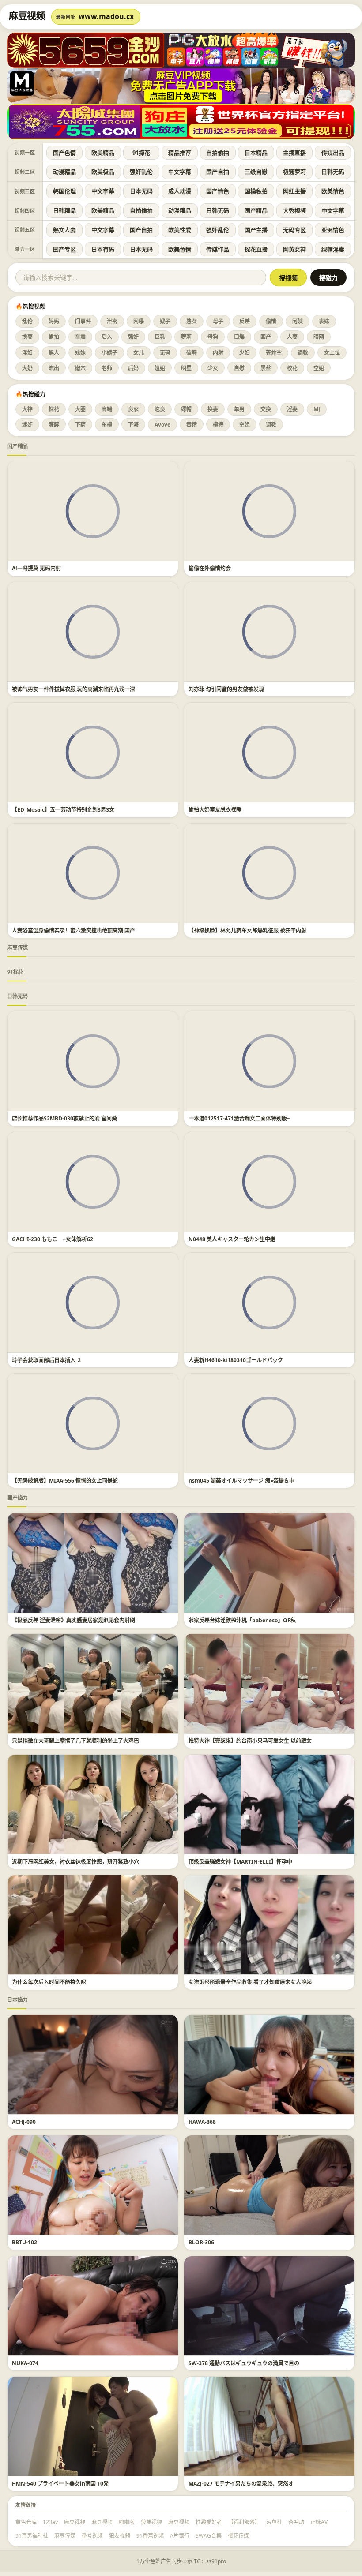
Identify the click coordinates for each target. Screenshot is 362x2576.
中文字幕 (180, 172)
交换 (266, 409)
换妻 (27, 337)
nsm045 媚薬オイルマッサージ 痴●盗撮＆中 (241, 1481)
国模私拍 (256, 191)
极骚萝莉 (294, 172)
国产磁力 (17, 1498)
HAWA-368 (202, 2122)
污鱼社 (274, 2522)
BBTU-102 (25, 2242)
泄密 (112, 321)
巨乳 (160, 337)
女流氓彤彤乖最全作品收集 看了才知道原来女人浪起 (250, 1982)
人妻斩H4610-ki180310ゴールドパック (236, 1360)
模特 (218, 425)
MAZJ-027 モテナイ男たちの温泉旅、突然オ (241, 2484)
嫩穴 (80, 368)
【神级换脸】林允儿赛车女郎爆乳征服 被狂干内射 (247, 930)
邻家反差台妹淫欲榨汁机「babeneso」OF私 (242, 1620)
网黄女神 (294, 249)
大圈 (80, 409)
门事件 (83, 321)
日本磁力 (17, 2000)
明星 (186, 368)
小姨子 (109, 353)
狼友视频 (120, 2536)
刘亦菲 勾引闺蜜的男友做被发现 (226, 689)
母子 (218, 321)
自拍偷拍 (218, 153)
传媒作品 (218, 249)
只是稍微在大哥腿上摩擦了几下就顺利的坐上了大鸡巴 (75, 1741)
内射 (218, 353)
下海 (133, 425)
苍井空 (274, 353)
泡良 (160, 409)
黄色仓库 (26, 2522)
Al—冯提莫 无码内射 (36, 568)
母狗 (213, 337)
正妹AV (319, 2522)
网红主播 (294, 191)
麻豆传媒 (17, 948)
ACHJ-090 (24, 2122)
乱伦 (27, 321)
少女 (213, 368)
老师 (107, 368)
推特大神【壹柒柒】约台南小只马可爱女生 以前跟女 (250, 1741)
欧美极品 (103, 172)
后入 (107, 337)
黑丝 (266, 368)
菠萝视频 (151, 2522)
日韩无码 (333, 172)
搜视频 (288, 278)
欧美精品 (103, 153)
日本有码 (103, 249)
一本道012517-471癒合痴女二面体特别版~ (239, 1118)
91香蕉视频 (150, 2536)
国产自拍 (218, 172)
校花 (292, 368)
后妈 (133, 368)
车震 (80, 337)
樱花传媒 (238, 2536)
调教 (303, 353)
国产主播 (256, 230)
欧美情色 (333, 191)
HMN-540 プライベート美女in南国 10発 (60, 2484)
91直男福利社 (32, 2536)
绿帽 (186, 409)
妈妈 (54, 321)
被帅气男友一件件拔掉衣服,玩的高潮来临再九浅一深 (74, 689)
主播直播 (294, 153)
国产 (266, 337)
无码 (165, 353)
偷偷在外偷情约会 (210, 568)
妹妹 (80, 353)
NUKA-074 (25, 2363)
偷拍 (54, 337)
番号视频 (92, 2536)
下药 (80, 425)
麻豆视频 (75, 2522)
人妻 (292, 337)
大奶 (27, 368)
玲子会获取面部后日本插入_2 (46, 1360)
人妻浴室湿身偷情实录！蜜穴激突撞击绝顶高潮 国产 (74, 930)
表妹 (324, 321)
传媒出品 (333, 153)
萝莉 (186, 337)
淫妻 (292, 409)
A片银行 (180, 2536)
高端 (107, 409)
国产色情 (64, 153)
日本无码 (141, 191)
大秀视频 (294, 210)
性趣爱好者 (209, 2522)
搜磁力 (328, 278)
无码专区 (294, 230)
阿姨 (298, 321)
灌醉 (54, 425)
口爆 (239, 337)
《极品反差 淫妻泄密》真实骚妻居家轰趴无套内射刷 (74, 1620)
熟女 (192, 321)
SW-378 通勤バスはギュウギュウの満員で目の (244, 2363)
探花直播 (256, 249)
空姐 (319, 368)
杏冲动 (296, 2522)
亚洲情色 (333, 230)
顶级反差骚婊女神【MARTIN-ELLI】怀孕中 (240, 1862)
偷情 (271, 321)
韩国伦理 (64, 191)
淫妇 (27, 353)
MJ (317, 409)
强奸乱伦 (141, 172)
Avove (162, 425)
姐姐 (160, 368)
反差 (245, 321)
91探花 (141, 153)
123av (50, 2522)
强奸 (133, 337)
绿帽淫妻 (333, 249)
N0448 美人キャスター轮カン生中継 (232, 1239)
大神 (27, 409)
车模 (107, 425)
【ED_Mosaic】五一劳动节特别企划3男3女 (63, 810)
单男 (239, 409)
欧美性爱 (180, 230)
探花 (54, 409)
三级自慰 (256, 172)
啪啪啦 (127, 2522)
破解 (192, 353)
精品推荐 (180, 153)
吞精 (192, 425)
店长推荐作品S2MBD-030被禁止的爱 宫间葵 (64, 1118)
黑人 (54, 353)
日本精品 (256, 153)
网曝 (139, 321)
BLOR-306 (201, 2242)
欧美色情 (180, 249)
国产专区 (64, 249)
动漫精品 (64, 172)
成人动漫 (180, 191)
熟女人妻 (64, 230)
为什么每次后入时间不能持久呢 (49, 1982)
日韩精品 (64, 210)
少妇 (245, 353)
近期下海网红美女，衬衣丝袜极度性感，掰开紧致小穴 (75, 1862)
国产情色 (218, 191)
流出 (54, 368)
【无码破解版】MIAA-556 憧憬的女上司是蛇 (65, 1481)
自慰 (239, 368)
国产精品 (256, 210)
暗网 (319, 337)
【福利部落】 (244, 2522)
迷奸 (27, 425)
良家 (133, 409)
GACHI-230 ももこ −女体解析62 (53, 1239)
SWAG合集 (209, 2536)
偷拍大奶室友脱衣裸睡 (215, 810)
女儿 (139, 353)
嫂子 (165, 321)
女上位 (332, 353)
